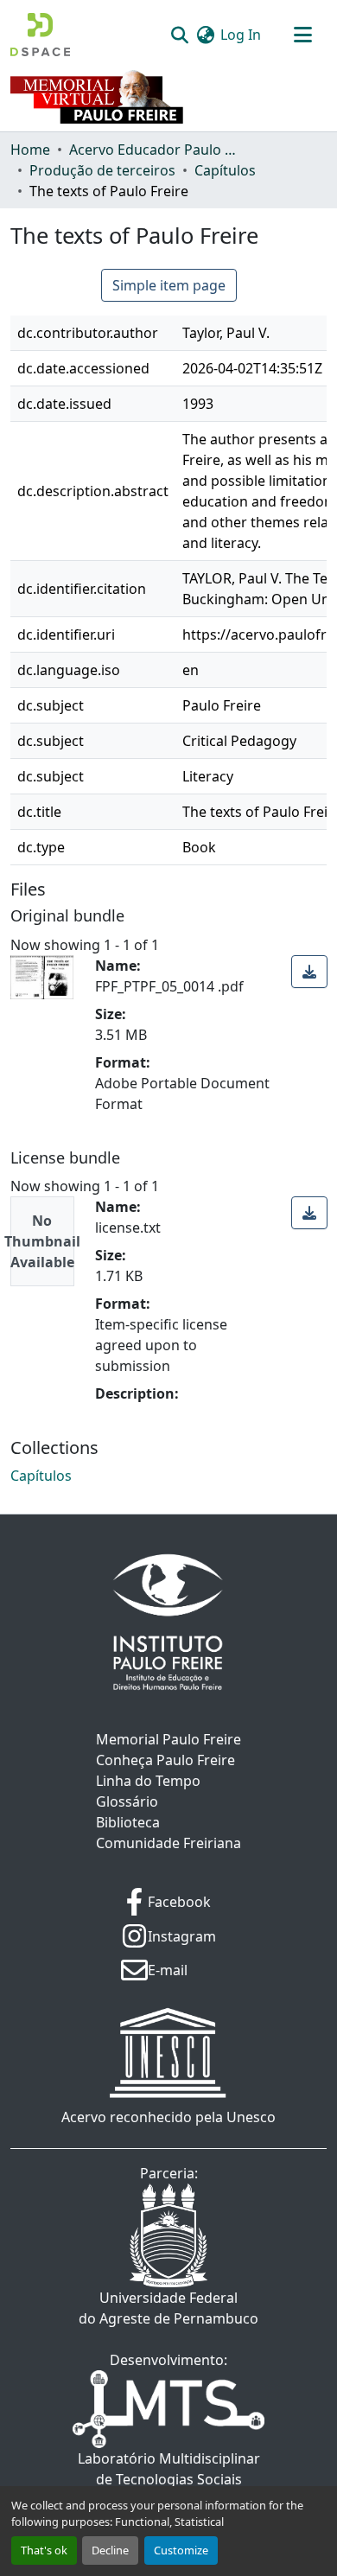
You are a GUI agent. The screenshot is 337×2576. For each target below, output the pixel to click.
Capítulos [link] (225, 170)
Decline (110, 2550)
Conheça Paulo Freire (165, 1760)
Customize (181, 2550)
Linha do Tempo (148, 1781)
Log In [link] (241, 35)
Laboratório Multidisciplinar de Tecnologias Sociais (169, 2469)
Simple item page (169, 285)
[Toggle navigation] (302, 35)
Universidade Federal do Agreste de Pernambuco (168, 2308)
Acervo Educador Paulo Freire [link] (156, 150)
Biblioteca (128, 1822)
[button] (40, 35)
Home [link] (30, 150)
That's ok (44, 2550)
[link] (309, 972)
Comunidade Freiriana (168, 1843)
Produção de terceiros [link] (102, 170)
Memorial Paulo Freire (168, 1739)
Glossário (127, 1801)
